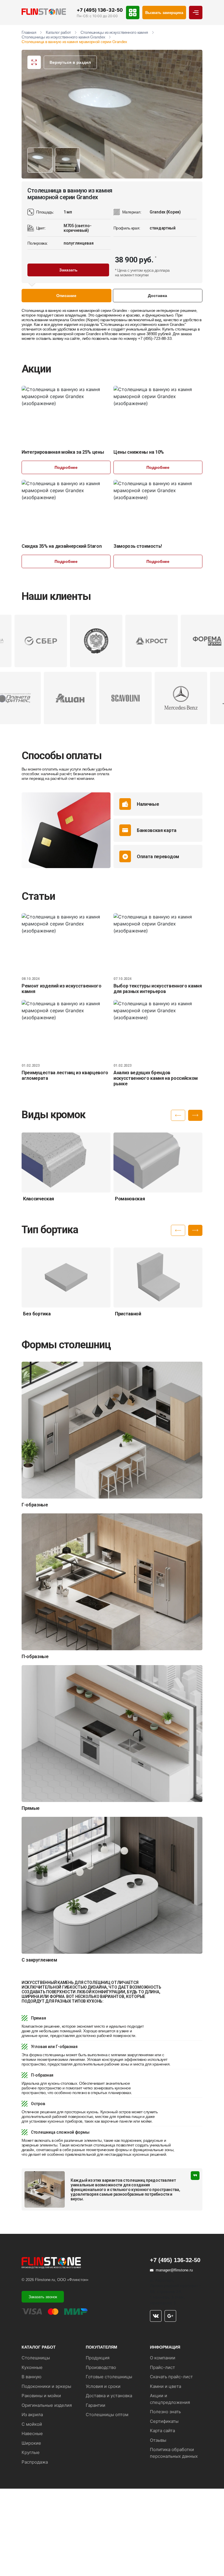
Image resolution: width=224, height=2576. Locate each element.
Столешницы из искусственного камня (114, 32)
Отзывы (158, 2440)
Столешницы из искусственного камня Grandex (63, 37)
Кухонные (32, 2367)
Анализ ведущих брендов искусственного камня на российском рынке (156, 1078)
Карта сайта (162, 2431)
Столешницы (36, 2358)
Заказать (68, 270)
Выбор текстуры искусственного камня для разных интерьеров (158, 989)
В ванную (32, 2377)
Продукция (98, 2358)
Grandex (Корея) (85, 320)
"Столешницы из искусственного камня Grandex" (143, 324)
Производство (101, 2367)
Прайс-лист (162, 2367)
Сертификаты (164, 2421)
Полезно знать (165, 2412)
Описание (66, 296)
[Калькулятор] (133, 13)
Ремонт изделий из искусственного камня (62, 989)
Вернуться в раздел (70, 62)
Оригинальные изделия (47, 2405)
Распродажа (35, 2462)
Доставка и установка (109, 2396)
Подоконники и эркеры (46, 2386)
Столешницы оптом (107, 2415)
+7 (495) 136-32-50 (100, 10)
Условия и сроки (103, 2386)
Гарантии (96, 2405)
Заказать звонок (43, 2297)
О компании (163, 2358)
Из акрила (32, 2415)
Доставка (157, 296)
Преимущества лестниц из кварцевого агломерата (65, 1075)
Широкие (31, 2443)
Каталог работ (58, 32)
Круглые (31, 2452)
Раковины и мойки (41, 2396)
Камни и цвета (166, 2386)
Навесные (32, 2433)
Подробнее (66, 467)
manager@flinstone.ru (174, 2270)
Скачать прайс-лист (171, 2377)
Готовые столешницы (109, 2377)
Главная (29, 32)
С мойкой (32, 2424)
